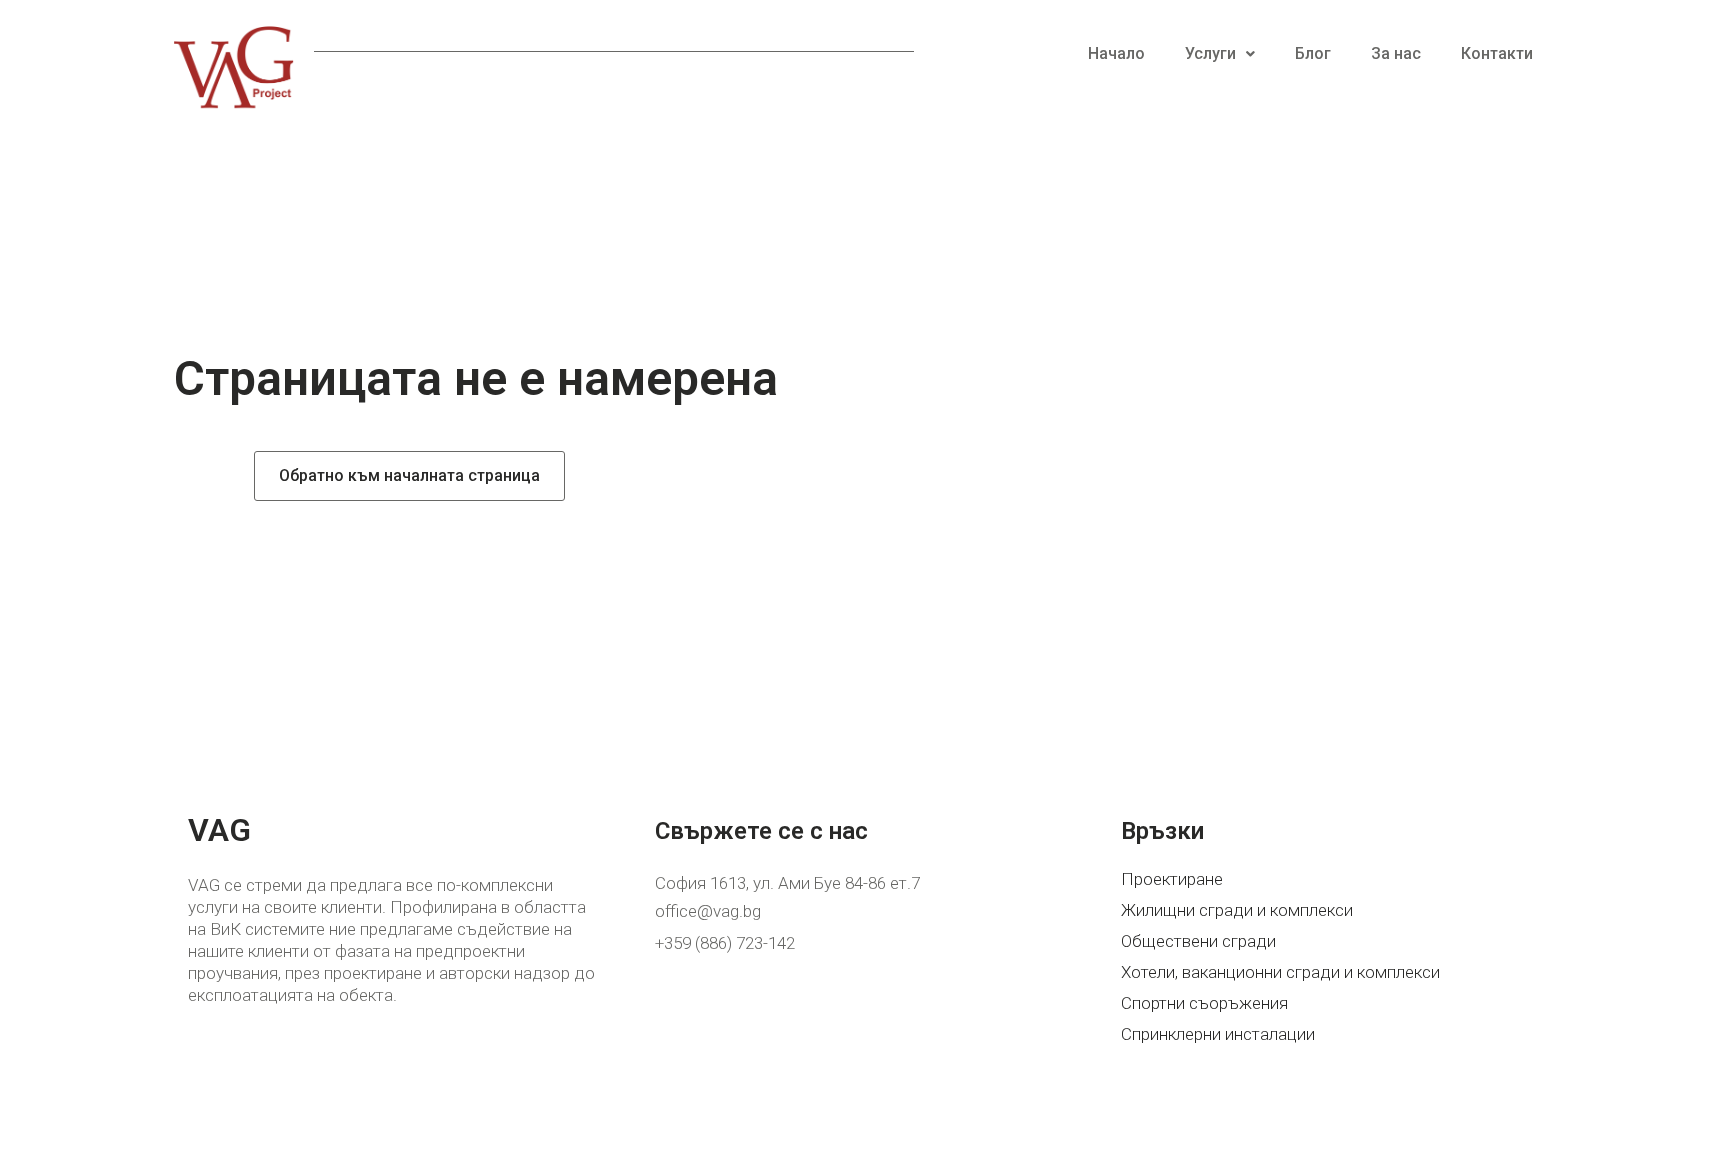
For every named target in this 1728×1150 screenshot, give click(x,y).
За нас (1396, 53)
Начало (1116, 53)
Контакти (1497, 53)
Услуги (1210, 53)
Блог (1313, 53)
